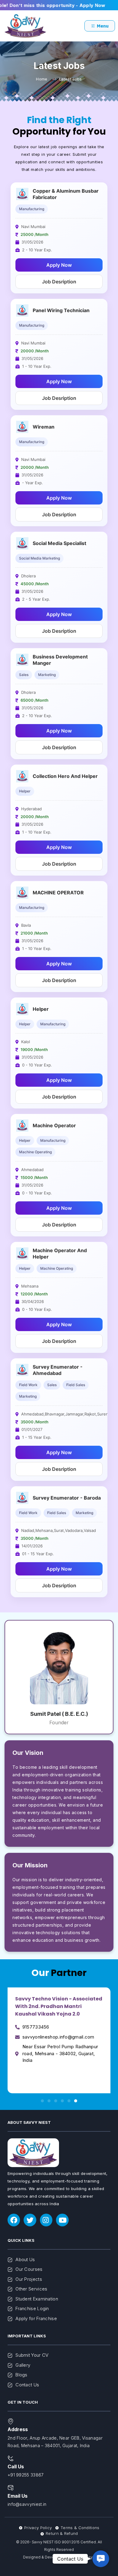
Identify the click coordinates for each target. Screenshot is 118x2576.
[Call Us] (11, 2458)
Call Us (16, 2467)
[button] (42, 2101)
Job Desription (59, 282)
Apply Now (71, 5)
